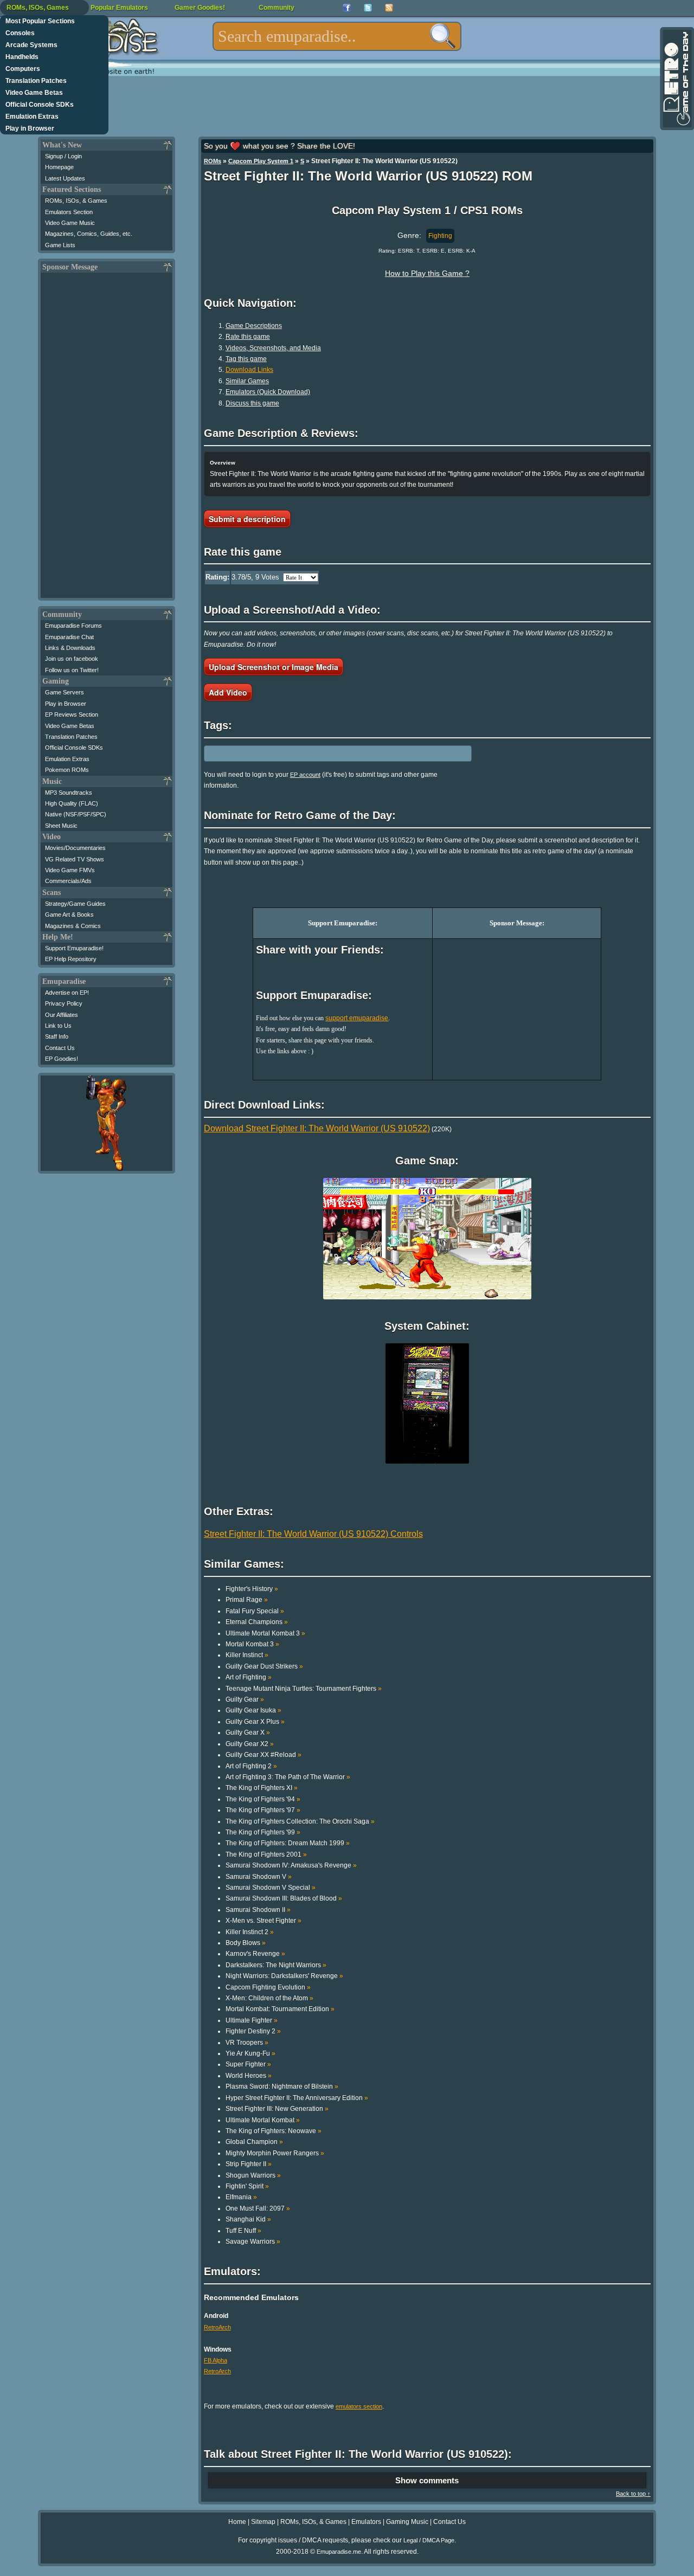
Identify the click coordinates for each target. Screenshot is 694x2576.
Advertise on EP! (67, 993)
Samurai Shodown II (258, 1910)
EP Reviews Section (72, 714)
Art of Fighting (249, 1677)
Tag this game (246, 359)
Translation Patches (36, 81)
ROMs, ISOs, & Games (76, 201)
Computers (23, 69)
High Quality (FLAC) (72, 803)
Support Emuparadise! (74, 948)
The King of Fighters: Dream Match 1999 (288, 1843)
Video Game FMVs (70, 870)
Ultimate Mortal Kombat (263, 2120)
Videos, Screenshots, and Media (273, 348)
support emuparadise (357, 1018)
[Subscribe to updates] (389, 8)
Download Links (249, 370)
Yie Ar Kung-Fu (250, 2053)
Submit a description (247, 519)
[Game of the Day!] (676, 79)
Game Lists (60, 245)
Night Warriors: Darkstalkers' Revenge (284, 1976)
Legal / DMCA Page (429, 2540)
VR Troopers (247, 2043)
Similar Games (247, 381)
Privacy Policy (64, 1003)
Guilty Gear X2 (250, 1744)
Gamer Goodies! (200, 8)
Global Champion (254, 2142)
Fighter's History (252, 1589)
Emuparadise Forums (73, 626)
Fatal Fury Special (255, 1611)
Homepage (59, 167)
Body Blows (246, 1943)
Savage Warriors (253, 2242)
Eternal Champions (257, 1622)
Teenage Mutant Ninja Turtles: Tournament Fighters (304, 1689)
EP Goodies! (62, 1059)
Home (237, 2522)
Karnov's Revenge (255, 1954)
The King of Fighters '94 (263, 1799)
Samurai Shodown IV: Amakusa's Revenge (291, 1865)
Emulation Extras (32, 117)
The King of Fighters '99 (263, 1832)
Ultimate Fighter (252, 2020)
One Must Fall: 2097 (258, 2208)
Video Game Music (70, 223)
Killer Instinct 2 (250, 1932)
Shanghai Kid (248, 2219)
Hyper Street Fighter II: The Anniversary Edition (297, 2098)
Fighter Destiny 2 (253, 2031)
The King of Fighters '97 (263, 1810)
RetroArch (217, 2327)
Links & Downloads (70, 648)
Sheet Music (61, 826)
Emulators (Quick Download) (268, 392)
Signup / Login (63, 156)
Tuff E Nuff (243, 2231)
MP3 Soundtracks (69, 793)
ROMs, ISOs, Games (38, 8)
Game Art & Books (69, 915)
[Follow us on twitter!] (368, 8)
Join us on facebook (72, 659)
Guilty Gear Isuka (253, 1710)
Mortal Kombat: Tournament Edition (280, 2009)
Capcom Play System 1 (261, 161)
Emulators (366, 2522)
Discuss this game (252, 403)
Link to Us (58, 1026)
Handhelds (22, 57)
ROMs (213, 161)
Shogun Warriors (253, 2175)
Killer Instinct (247, 1655)
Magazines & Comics (73, 926)
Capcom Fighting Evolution (268, 1987)
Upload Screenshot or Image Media (274, 667)
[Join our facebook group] (347, 8)
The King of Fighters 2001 (266, 1854)
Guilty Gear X (248, 1733)
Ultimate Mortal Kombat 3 (265, 1633)
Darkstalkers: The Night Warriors (276, 1965)
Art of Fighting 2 (251, 1766)
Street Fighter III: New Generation (277, 2109)
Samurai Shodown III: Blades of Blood (284, 1898)
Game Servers (65, 692)
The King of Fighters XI (262, 1788)
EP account (305, 775)
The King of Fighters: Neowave (274, 2131)
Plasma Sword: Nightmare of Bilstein (282, 2086)
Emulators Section (69, 212)
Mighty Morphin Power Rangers (275, 2153)
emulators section (359, 2406)
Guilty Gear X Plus (255, 1722)
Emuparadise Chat (69, 637)
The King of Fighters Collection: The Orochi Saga (300, 1821)
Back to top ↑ (633, 2494)
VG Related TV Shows (75, 859)
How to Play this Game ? (427, 273)
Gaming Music (407, 2522)
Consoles (20, 33)
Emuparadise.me (339, 2552)
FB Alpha (216, 2360)
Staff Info (57, 1036)
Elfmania (241, 2197)
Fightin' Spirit (247, 2186)
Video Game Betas (34, 93)
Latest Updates (65, 178)
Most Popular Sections (40, 21)
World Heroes (249, 2076)
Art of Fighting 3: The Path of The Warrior (288, 1777)
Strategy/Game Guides (75, 904)
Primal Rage (247, 1600)
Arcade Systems (31, 45)
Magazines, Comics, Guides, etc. (89, 234)
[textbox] (337, 36)
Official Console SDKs (40, 105)
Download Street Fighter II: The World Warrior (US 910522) (317, 1128)
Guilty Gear (245, 1699)
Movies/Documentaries (75, 848)
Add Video (228, 692)
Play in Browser (30, 128)
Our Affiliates (62, 1015)
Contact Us (60, 1048)
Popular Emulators (119, 8)
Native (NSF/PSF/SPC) (76, 814)
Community (277, 8)
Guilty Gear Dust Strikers (264, 1666)
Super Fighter (248, 2064)
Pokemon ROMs (67, 770)
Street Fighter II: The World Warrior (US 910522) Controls (313, 1534)
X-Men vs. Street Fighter (264, 1921)
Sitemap (263, 2522)
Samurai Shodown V (259, 1877)
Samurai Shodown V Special (271, 1888)
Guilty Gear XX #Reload (264, 1755)
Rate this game (248, 337)
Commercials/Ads (68, 881)
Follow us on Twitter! (72, 670)
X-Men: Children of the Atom (269, 1998)
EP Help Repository (71, 959)
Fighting (440, 236)
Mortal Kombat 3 (252, 1644)
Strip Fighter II (249, 2164)
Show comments (427, 2480)
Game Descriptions (254, 326)
